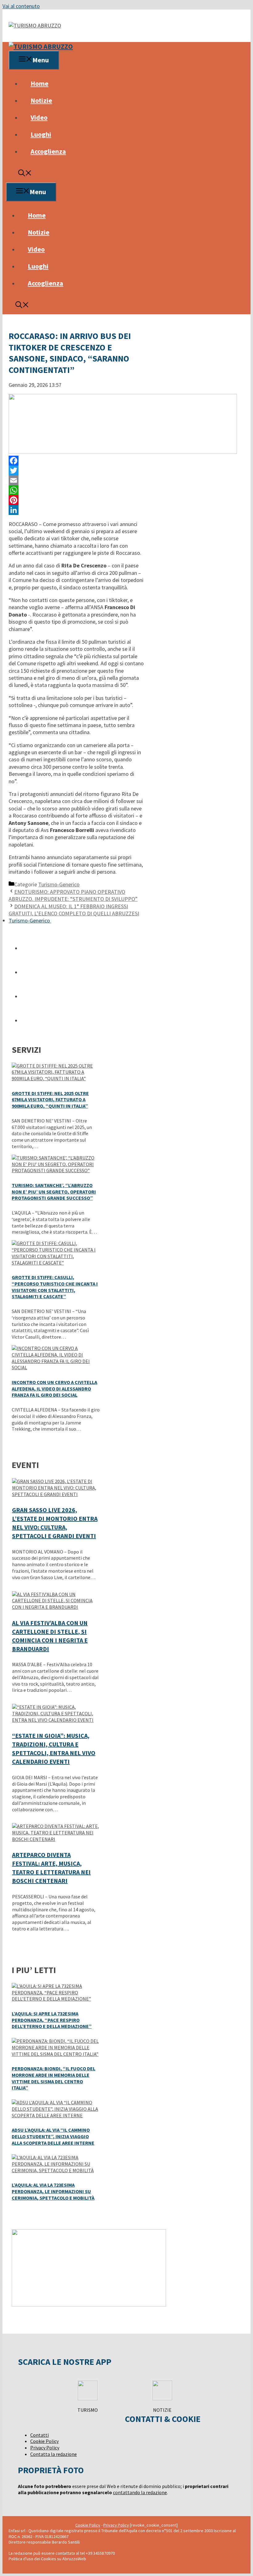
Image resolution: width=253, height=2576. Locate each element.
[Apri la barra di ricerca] (25, 174)
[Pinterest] (76, 500)
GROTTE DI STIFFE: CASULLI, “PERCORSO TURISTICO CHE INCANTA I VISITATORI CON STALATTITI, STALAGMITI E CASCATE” (55, 1287)
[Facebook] (76, 461)
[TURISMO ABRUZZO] (41, 46)
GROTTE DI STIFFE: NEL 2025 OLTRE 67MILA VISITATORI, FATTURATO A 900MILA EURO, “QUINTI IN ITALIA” (50, 1100)
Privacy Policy (45, 2448)
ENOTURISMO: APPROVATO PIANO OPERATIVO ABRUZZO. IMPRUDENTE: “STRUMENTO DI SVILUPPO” (73, 895)
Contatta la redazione (54, 2454)
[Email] (76, 480)
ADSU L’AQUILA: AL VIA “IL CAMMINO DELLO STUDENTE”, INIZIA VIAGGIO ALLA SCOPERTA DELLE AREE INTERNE (53, 2136)
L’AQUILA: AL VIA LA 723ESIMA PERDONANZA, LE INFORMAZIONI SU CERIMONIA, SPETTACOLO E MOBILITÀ (53, 2191)
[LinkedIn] (76, 510)
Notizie (41, 100)
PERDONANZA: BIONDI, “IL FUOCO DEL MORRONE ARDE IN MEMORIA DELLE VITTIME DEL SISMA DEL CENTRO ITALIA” (54, 2078)
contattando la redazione (140, 2492)
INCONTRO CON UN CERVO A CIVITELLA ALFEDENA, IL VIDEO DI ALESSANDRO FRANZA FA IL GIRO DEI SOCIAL (54, 1389)
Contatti (39, 2435)
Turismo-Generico (59, 884)
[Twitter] (76, 470)
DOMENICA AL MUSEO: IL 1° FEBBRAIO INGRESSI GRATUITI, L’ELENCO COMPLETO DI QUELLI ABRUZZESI (74, 910)
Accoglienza (48, 151)
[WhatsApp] (76, 490)
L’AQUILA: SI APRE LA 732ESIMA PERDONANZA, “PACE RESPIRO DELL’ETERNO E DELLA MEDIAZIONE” (52, 2020)
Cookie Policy (44, 2441)
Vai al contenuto (21, 6)
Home (39, 83)
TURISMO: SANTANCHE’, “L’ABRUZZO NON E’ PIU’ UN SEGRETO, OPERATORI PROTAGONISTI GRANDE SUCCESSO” (54, 1192)
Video (39, 117)
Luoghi (41, 134)
